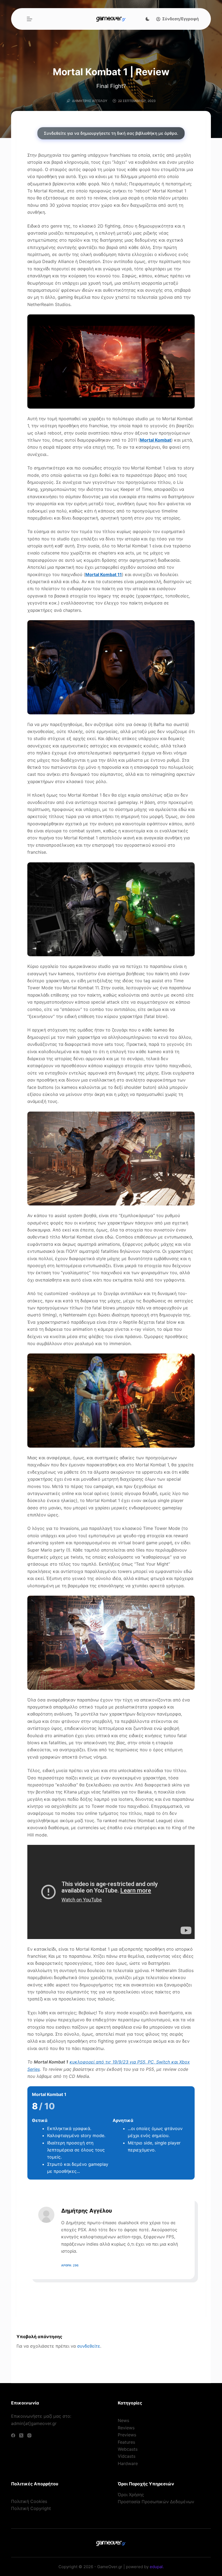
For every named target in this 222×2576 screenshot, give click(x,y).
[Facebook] (13, 2435)
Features (126, 2442)
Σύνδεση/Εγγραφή (180, 19)
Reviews (126, 2428)
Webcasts (128, 2449)
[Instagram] (29, 2435)
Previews (127, 2435)
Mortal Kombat (156, 440)
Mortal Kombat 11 (104, 574)
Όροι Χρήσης (131, 2495)
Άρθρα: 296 (70, 2265)
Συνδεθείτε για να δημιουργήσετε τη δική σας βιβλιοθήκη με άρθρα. (111, 133)
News (123, 2420)
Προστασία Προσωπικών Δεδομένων (156, 2502)
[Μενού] (30, 19)
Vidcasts (127, 2456)
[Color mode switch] (148, 19)
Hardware (128, 2463)
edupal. (157, 2567)
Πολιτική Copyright (31, 2508)
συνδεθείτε (89, 2346)
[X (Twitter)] (21, 2435)
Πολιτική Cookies (29, 2501)
